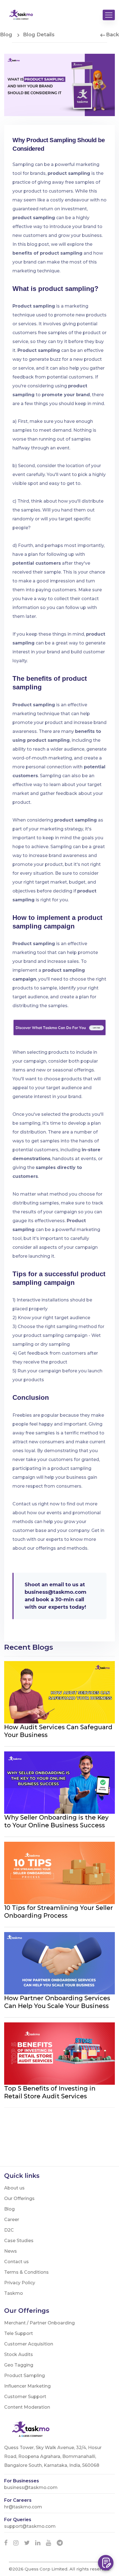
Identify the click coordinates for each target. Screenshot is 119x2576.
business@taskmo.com (55, 1592)
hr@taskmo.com (23, 2507)
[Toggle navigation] (109, 15)
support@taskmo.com (30, 2526)
